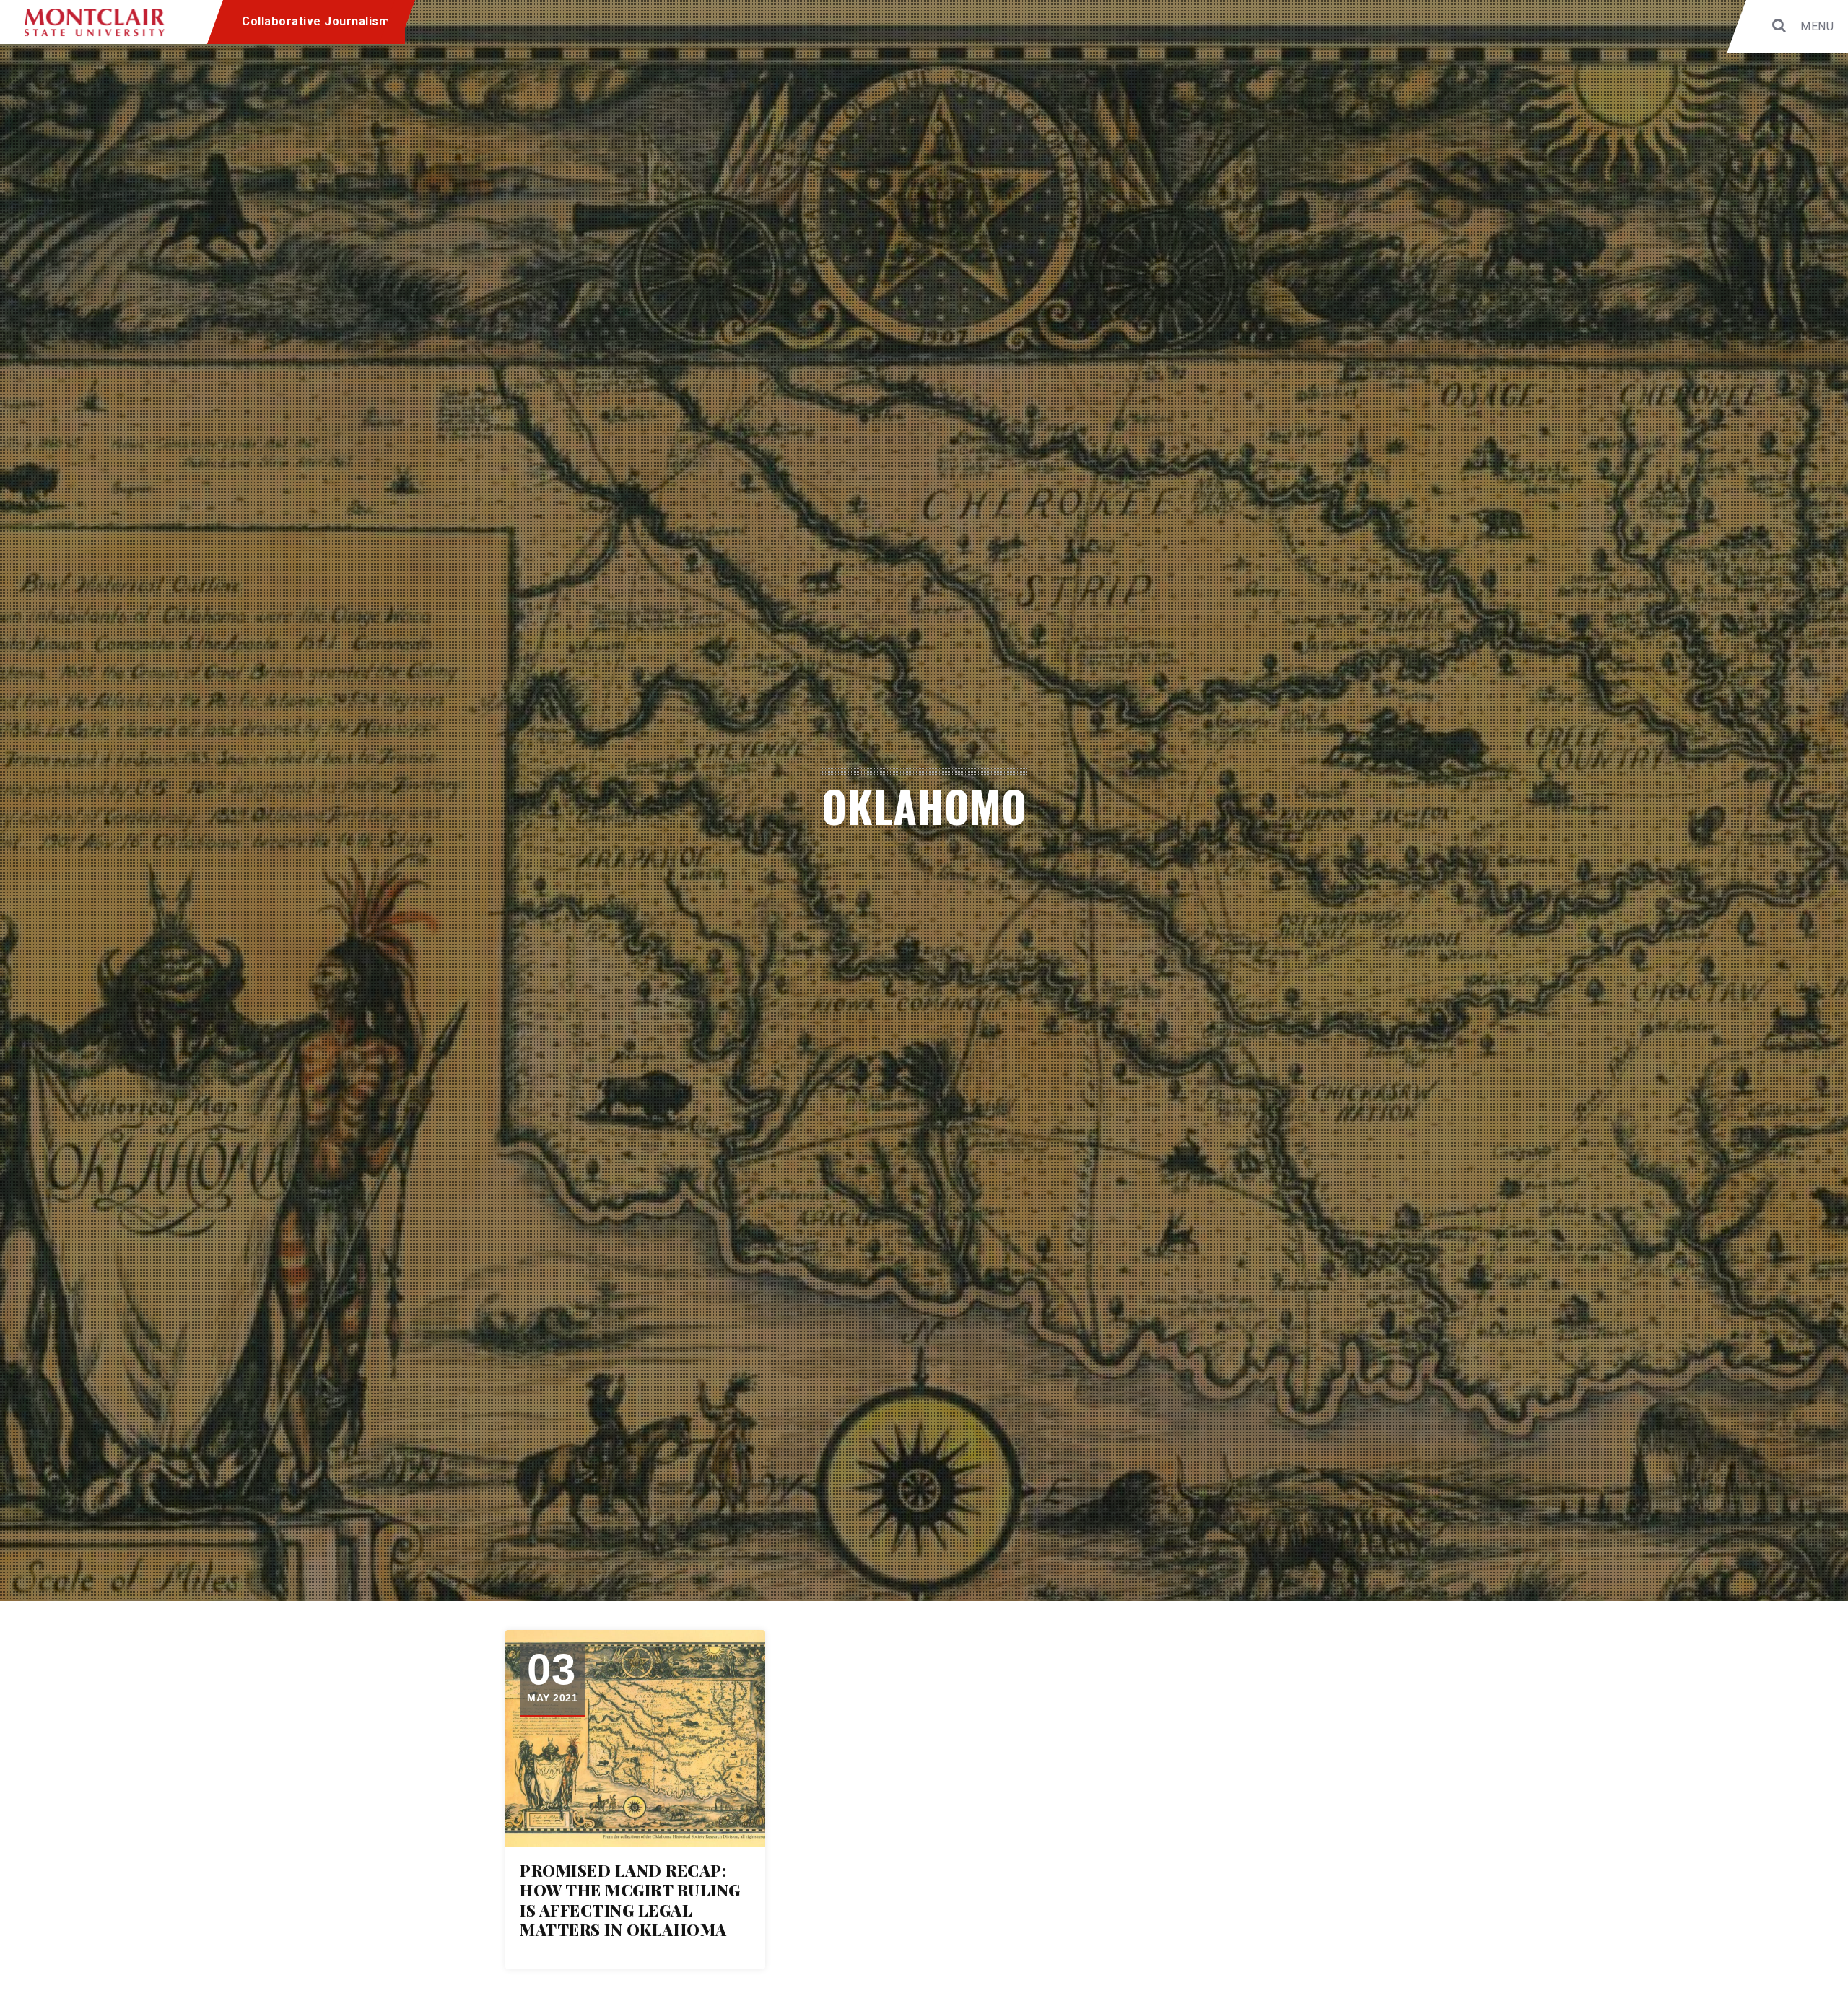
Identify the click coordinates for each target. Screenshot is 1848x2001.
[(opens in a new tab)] (635, 1738)
